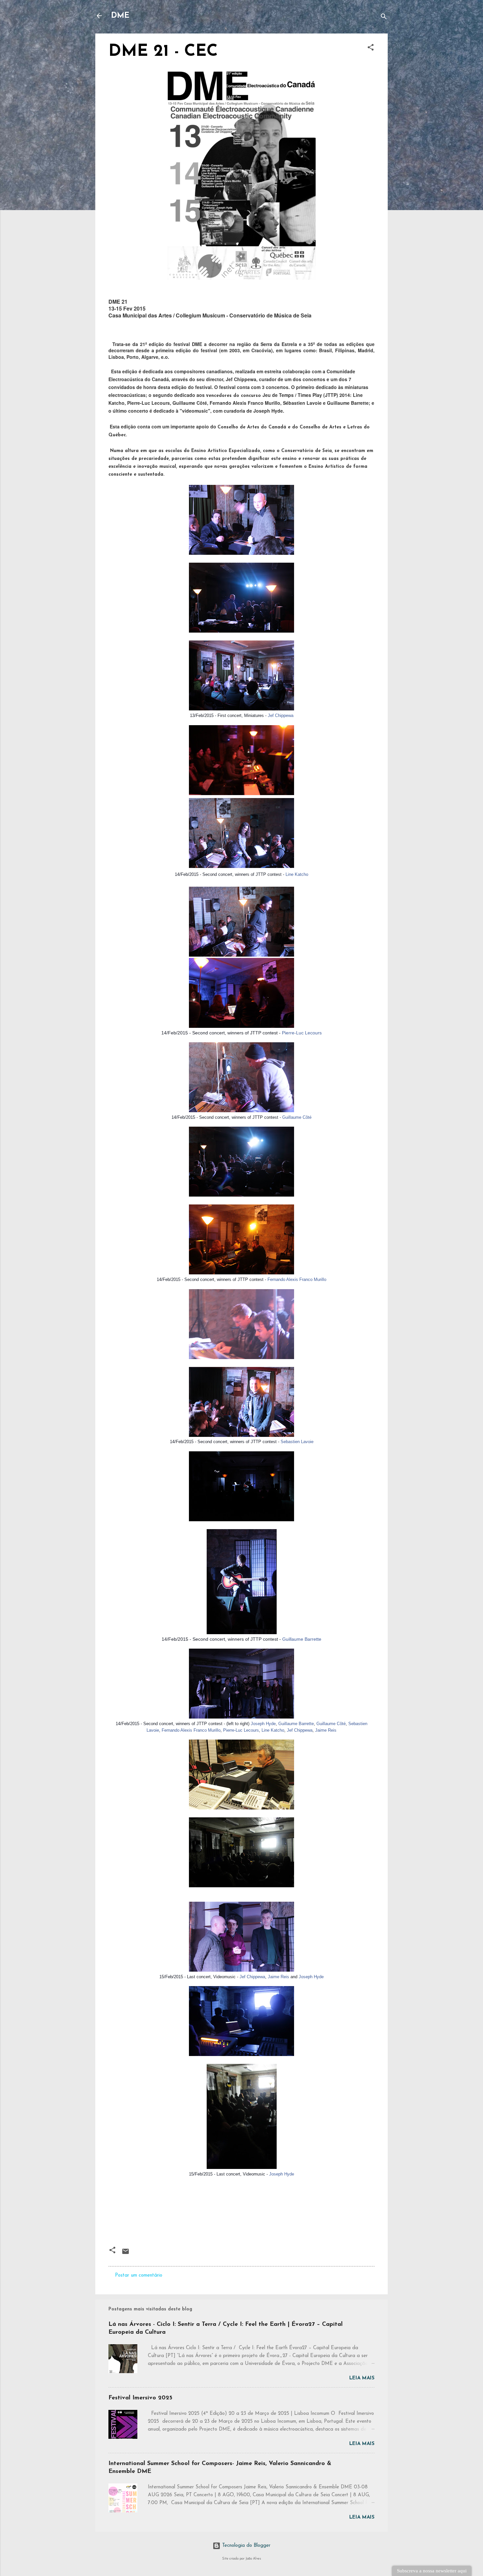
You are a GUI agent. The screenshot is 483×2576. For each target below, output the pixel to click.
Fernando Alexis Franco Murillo (297, 1279)
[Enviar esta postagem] (126, 2254)
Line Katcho (297, 874)
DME (120, 16)
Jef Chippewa (281, 715)
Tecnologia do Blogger (245, 2546)
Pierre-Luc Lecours (302, 1033)
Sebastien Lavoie (297, 1442)
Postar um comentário (139, 2275)
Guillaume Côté (297, 1117)
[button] (371, 49)
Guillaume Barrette (302, 1639)
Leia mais (362, 2378)
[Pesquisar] (384, 18)
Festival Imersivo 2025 (140, 2398)
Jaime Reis (326, 1730)
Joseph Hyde (263, 1724)
